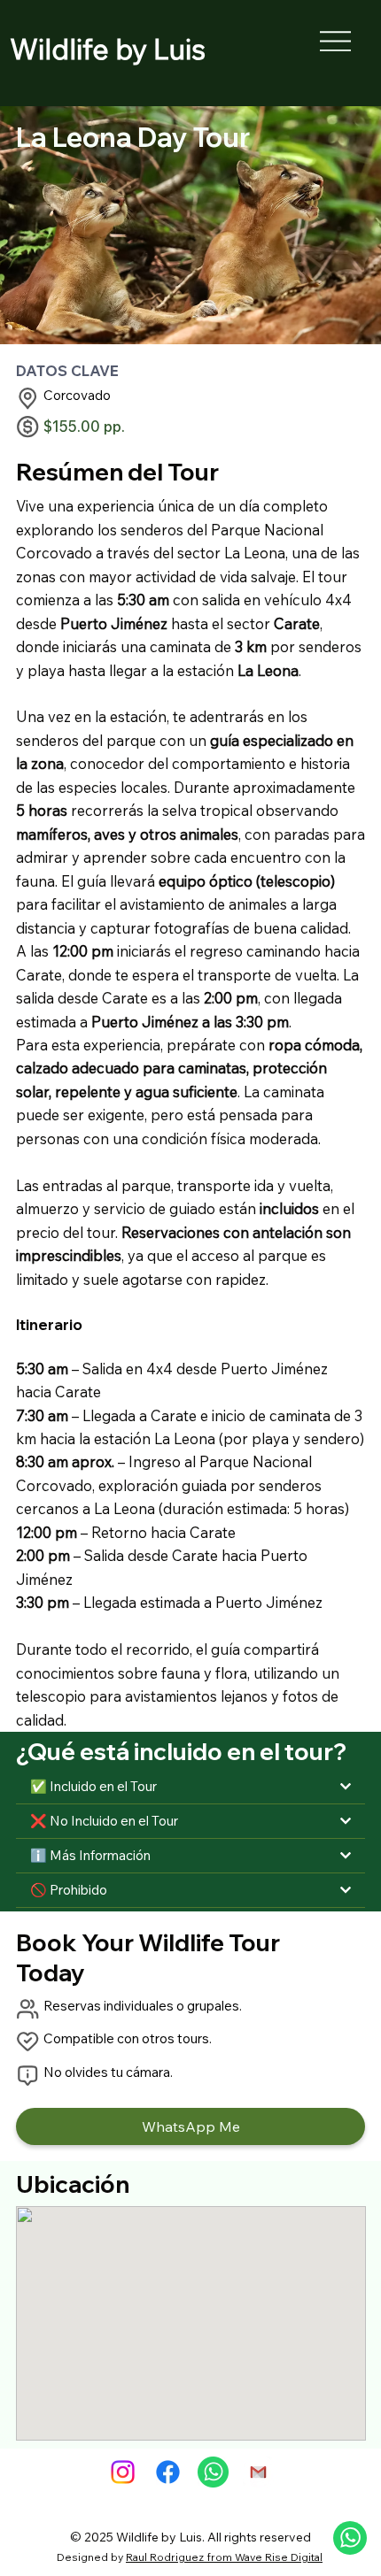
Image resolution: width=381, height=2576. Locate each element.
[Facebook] (168, 2472)
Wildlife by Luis (108, 49)
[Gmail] (258, 2472)
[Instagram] (123, 2472)
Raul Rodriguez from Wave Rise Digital (224, 2557)
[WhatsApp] (213, 2472)
